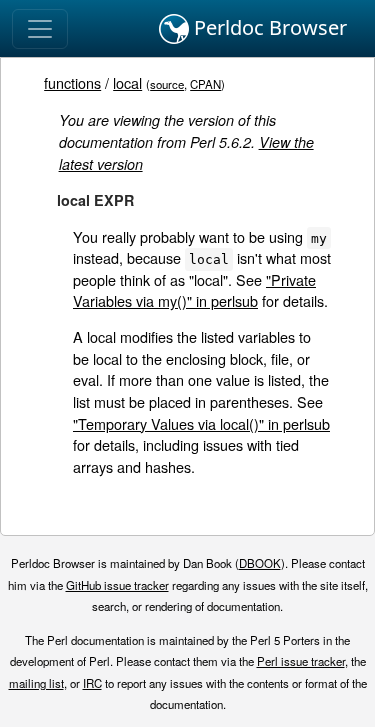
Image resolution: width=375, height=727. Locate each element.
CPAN (205, 84)
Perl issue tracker (301, 661)
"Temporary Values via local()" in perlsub (201, 423)
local (127, 82)
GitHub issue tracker (117, 585)
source (167, 84)
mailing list (36, 683)
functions (72, 82)
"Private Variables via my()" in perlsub (194, 290)
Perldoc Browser (268, 27)
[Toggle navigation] (40, 29)
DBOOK (260, 563)
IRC (92, 683)
